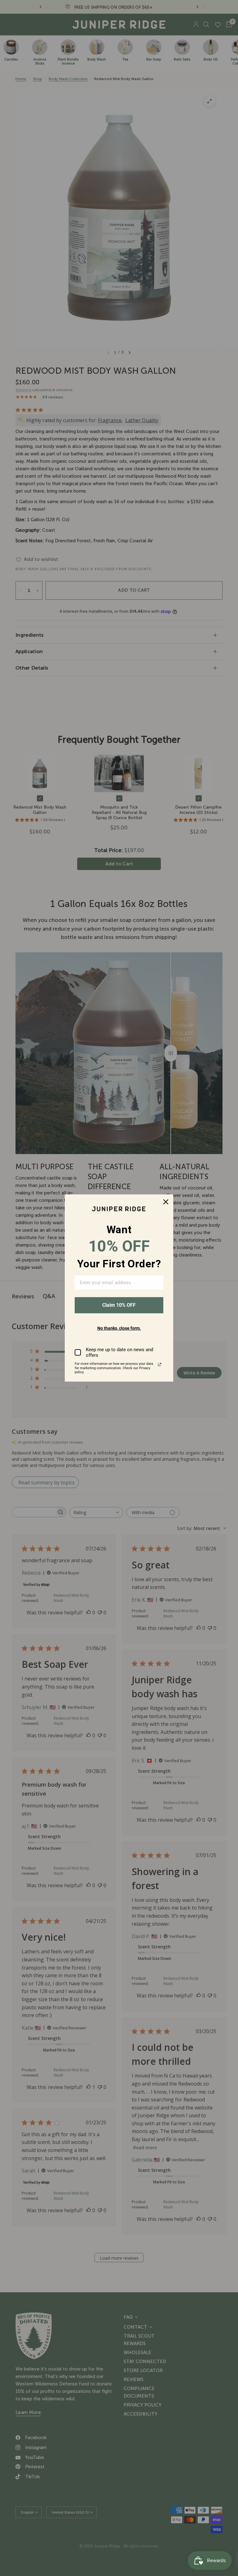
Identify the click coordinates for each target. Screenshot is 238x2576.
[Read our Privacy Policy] (160, 1365)
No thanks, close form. (119, 1328)
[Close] (166, 1202)
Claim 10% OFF (119, 1305)
